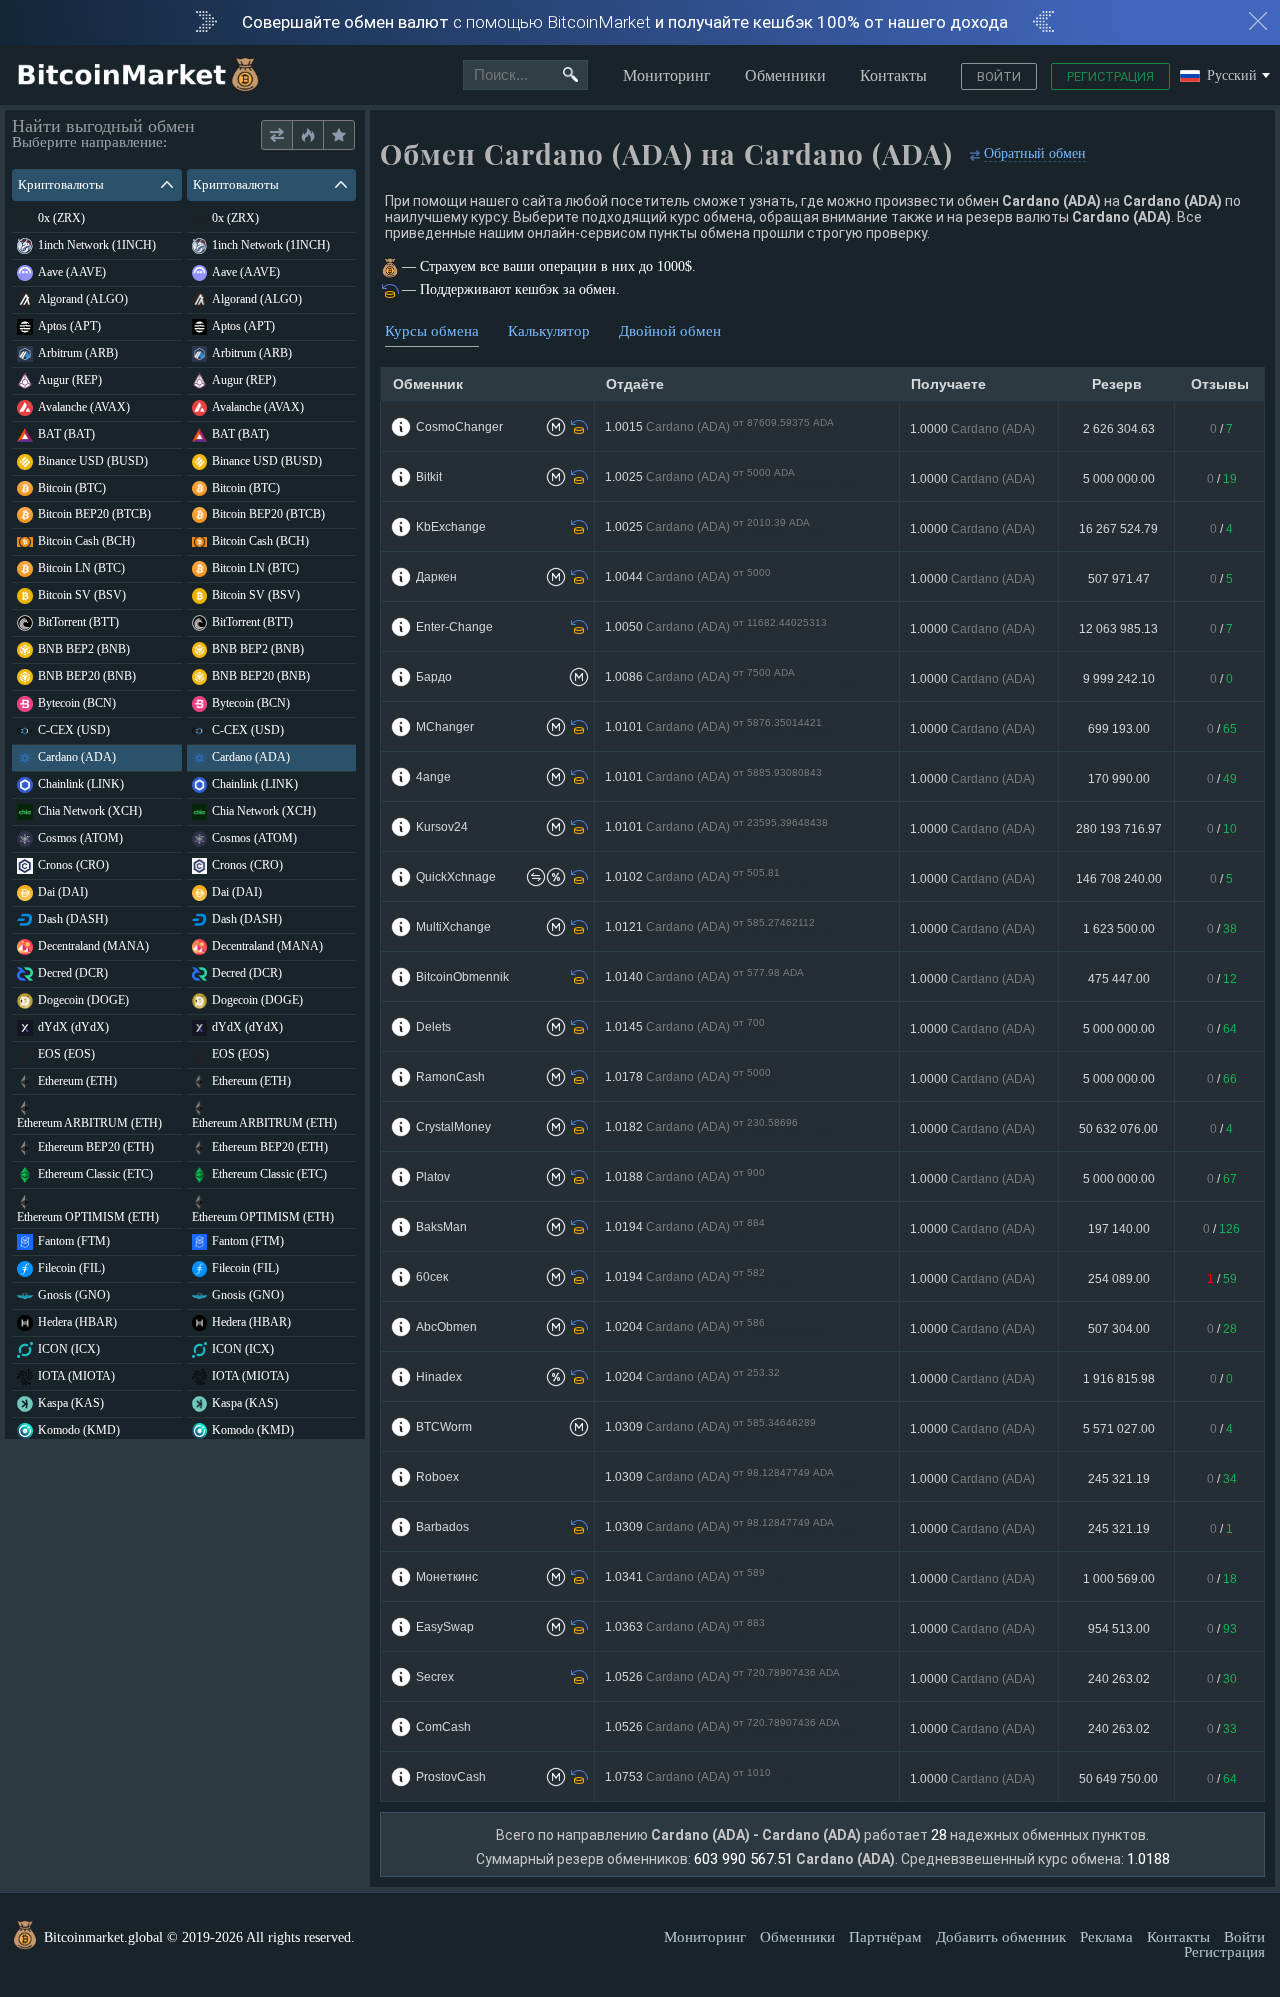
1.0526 (732, 1677)
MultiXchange (453, 927)
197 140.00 (1119, 1229)
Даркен (436, 577)
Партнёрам (885, 1937)
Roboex (437, 1477)
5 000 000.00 (1119, 479)
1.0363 (694, 1627)
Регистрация (1110, 76)
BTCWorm (444, 1427)
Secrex (435, 1677)
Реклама (1106, 1937)
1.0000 (972, 429)
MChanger (445, 727)
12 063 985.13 (1118, 629)
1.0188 (702, 1177)
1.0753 (703, 1777)
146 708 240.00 (1119, 879)
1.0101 (720, 727)
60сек (432, 1277)
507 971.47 (1119, 579)
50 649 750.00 (1118, 1779)
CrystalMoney (453, 1127)
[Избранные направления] (338, 135)
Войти (999, 76)
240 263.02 (1119, 1679)
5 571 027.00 (1119, 1429)
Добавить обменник (1001, 1937)
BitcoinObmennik (462, 977)
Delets (433, 1027)
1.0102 (708, 877)
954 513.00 (1119, 1629)
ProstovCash (451, 1777)
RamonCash (450, 1077)
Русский (1232, 76)
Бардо (434, 677)
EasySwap (445, 1627)
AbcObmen (446, 1327)
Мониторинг (667, 75)
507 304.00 (1119, 1329)
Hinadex (439, 1377)
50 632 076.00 (1118, 1129)
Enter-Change (454, 627)
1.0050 (720, 627)
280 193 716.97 (1119, 829)
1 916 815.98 (1119, 1379)
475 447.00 (1119, 979)
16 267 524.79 (1118, 529)
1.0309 (720, 1427)
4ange (433, 777)
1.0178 (705, 1077)
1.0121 (720, 927)
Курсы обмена (432, 331)
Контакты (893, 75)
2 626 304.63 (1119, 429)
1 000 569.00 (1119, 1579)
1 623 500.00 (1119, 929)
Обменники (785, 75)
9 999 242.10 (1119, 679)
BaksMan (441, 1227)
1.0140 (704, 977)
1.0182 (719, 1127)
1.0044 (702, 577)
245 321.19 (1119, 1479)
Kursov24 (442, 827)
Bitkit (429, 477)
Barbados (442, 1527)
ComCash (443, 1727)
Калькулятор (549, 331)
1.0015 (729, 427)
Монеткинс (447, 1577)
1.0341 (694, 1577)
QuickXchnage (456, 877)
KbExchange (451, 527)
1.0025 (732, 477)
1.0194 (697, 1227)
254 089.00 (1119, 1279)
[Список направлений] (277, 135)
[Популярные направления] (307, 135)
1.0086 (732, 677)
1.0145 (705, 1027)
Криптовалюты (61, 184)
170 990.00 (1119, 779)
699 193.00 (1119, 729)
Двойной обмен (670, 331)
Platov (433, 1177)
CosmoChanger (459, 427)
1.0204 (715, 1327)
